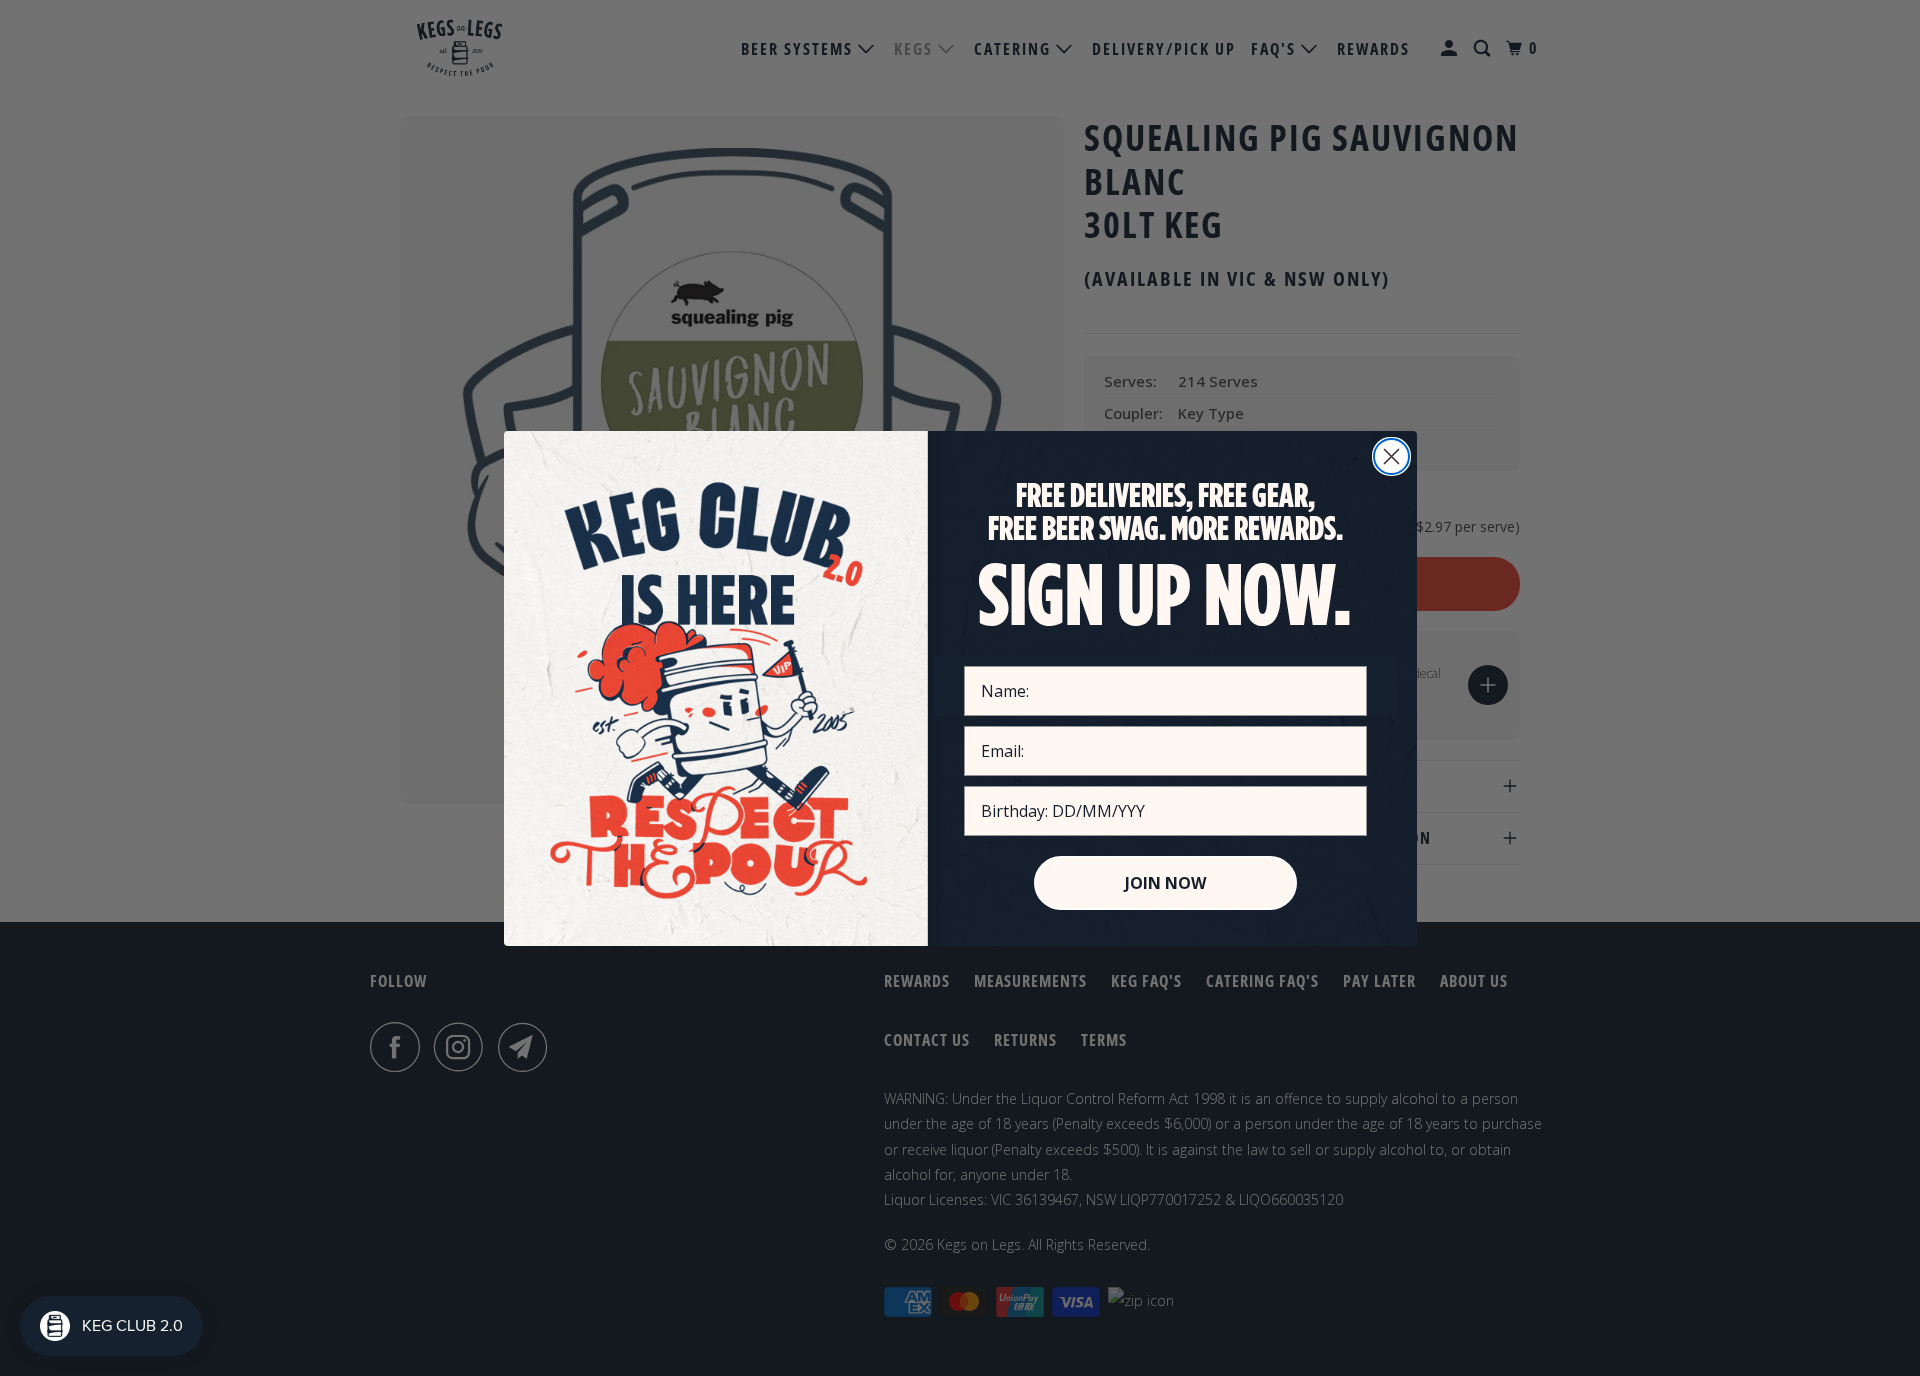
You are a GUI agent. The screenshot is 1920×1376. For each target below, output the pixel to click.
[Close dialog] (1391, 456)
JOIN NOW (1165, 883)
